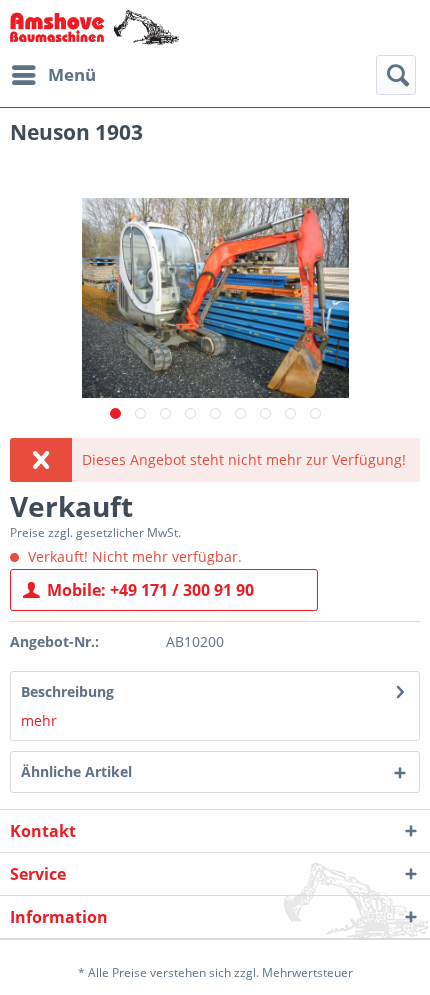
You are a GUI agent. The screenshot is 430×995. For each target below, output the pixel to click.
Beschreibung (67, 691)
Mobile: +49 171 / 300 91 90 (150, 590)
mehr (39, 720)
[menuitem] (53, 75)
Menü (72, 74)
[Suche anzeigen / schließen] (396, 75)
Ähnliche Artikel (76, 771)
